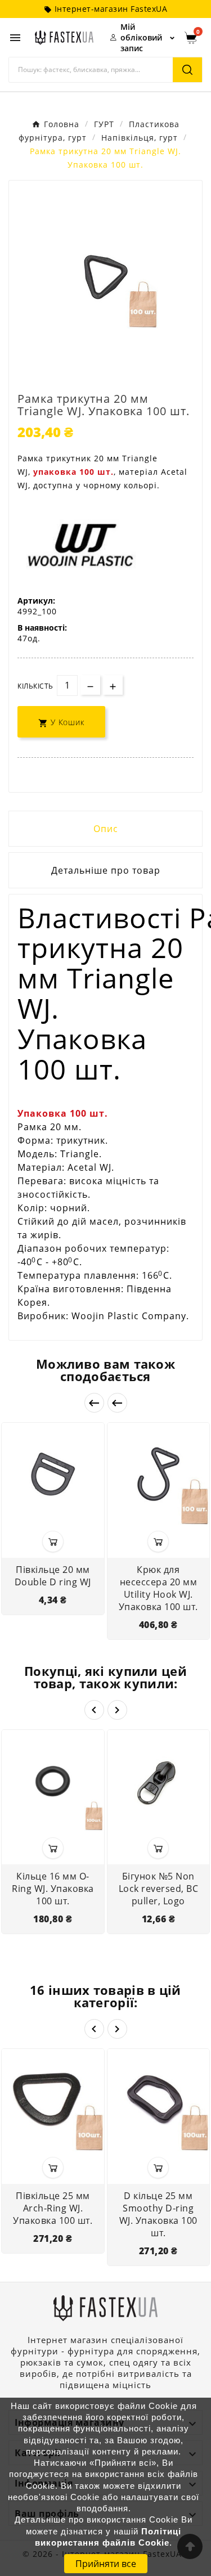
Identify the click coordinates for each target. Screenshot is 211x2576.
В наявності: (42, 628)
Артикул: (36, 601)
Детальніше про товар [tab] (106, 870)
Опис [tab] (106, 829)
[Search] (187, 70)
